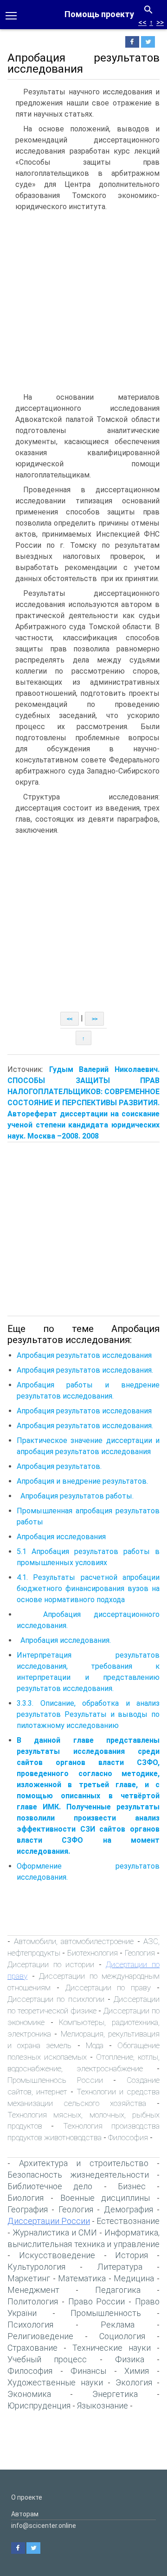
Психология (30, 2325)
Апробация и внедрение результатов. (82, 1481)
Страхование (32, 2348)
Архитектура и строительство (84, 2163)
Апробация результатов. (59, 1466)
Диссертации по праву (108, 1988)
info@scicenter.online (44, 2526)
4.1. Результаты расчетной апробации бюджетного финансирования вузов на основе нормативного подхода (88, 1588)
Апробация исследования (61, 1537)
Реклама (118, 2325)
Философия (128, 2137)
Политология (33, 2301)
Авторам (25, 2514)
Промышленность (106, 2313)
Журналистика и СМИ (55, 2232)
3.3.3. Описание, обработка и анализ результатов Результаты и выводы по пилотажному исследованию (88, 1714)
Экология (134, 2382)
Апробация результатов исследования (84, 1355)
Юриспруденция (39, 2406)
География (28, 2209)
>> (160, 22)
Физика (130, 2359)
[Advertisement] (83, 304)
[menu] (11, 15)
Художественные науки (55, 2382)
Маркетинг (29, 2278)
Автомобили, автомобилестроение (74, 1941)
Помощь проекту (99, 14)
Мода (95, 2045)
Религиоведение (40, 2336)
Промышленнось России (55, 2080)
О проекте (27, 2497)
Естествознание (128, 2221)
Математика (82, 2278)
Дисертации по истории (51, 1964)
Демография (128, 2209)
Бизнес (132, 2186)
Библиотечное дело (50, 2186)
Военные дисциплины (105, 2198)
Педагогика (118, 2290)
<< (142, 22)
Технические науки (112, 2348)
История (132, 2255)
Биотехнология (93, 1953)
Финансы (88, 2371)
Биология (26, 2198)
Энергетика (115, 2394)
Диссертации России (49, 2221)
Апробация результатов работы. (77, 1496)
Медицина (134, 2278)
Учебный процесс (47, 2359)
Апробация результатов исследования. (85, 1370)
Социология (122, 2336)
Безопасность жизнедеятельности (78, 2175)
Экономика (29, 2394)
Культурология (36, 2267)
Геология (140, 1953)
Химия (137, 2371)
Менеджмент (33, 2290)
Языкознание (103, 2406)
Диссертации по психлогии (56, 1999)
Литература (120, 2267)
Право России (97, 2301)
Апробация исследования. (65, 1640)
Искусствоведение (57, 2255)
